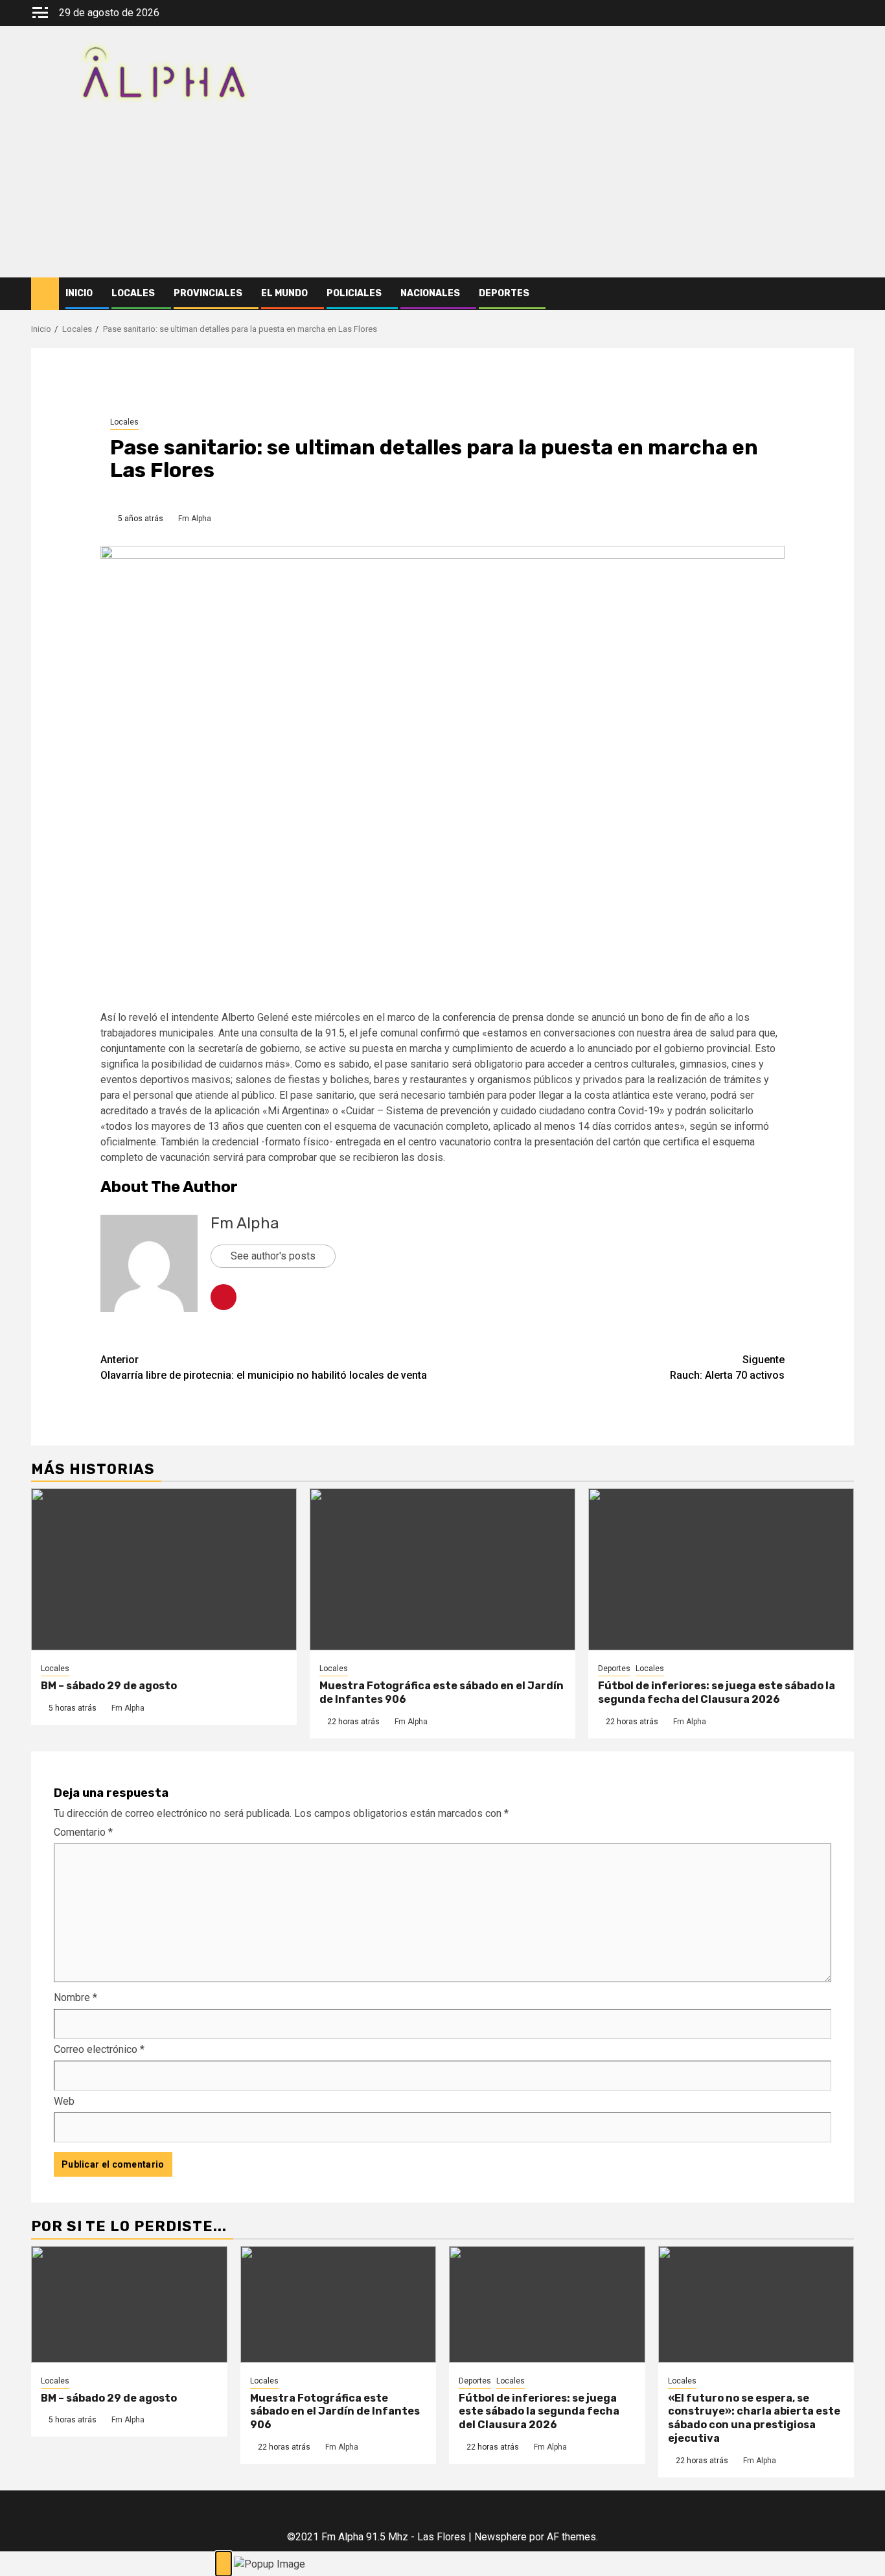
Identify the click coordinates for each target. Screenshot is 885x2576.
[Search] (845, 294)
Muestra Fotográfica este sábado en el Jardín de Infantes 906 (335, 2412)
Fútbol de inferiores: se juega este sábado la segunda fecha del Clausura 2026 (717, 1692)
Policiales (354, 293)
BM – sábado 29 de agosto (109, 1686)
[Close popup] (224, 2564)
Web (64, 2101)
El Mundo (284, 293)
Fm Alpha (195, 519)
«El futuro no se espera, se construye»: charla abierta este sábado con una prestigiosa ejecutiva (754, 2418)
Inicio (79, 293)
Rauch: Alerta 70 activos (727, 1367)
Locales (133, 293)
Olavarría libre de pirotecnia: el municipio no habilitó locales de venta (264, 1367)
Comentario (83, 1832)
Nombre (75, 1997)
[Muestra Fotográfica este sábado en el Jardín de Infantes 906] (442, 1569)
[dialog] (442, 2564)
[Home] (45, 293)
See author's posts (273, 1256)
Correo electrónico (99, 2049)
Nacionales (430, 293)
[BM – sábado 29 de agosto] (164, 1569)
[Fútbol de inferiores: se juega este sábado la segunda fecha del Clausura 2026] (721, 1569)
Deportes (504, 293)
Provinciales (208, 293)
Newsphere (500, 2537)
